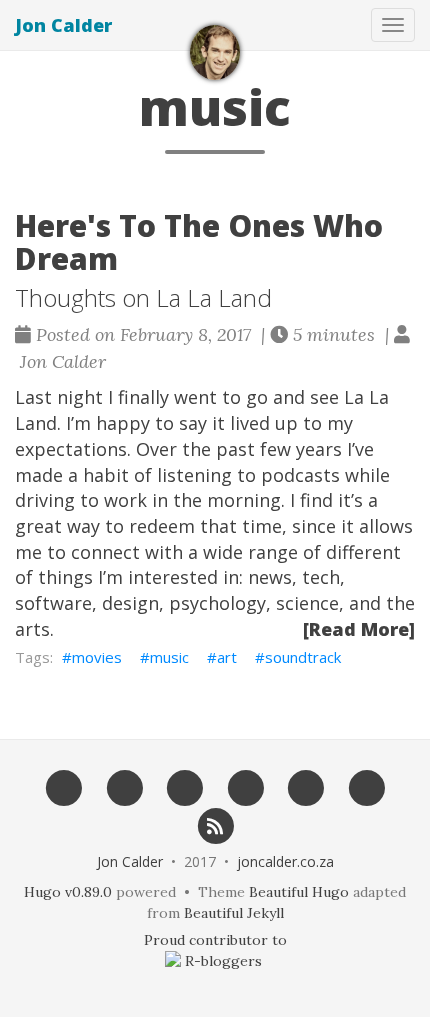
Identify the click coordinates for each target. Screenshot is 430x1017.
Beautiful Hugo (299, 892)
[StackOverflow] (306, 788)
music (169, 657)
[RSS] (215, 825)
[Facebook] (63, 788)
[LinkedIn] (245, 788)
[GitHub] (124, 788)
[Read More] (359, 629)
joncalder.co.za (285, 861)
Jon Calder (63, 25)
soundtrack (303, 657)
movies (97, 657)
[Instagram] (366, 788)
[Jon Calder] (215, 52)
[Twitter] (184, 788)
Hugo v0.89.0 (68, 892)
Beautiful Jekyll (234, 913)
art (227, 657)
